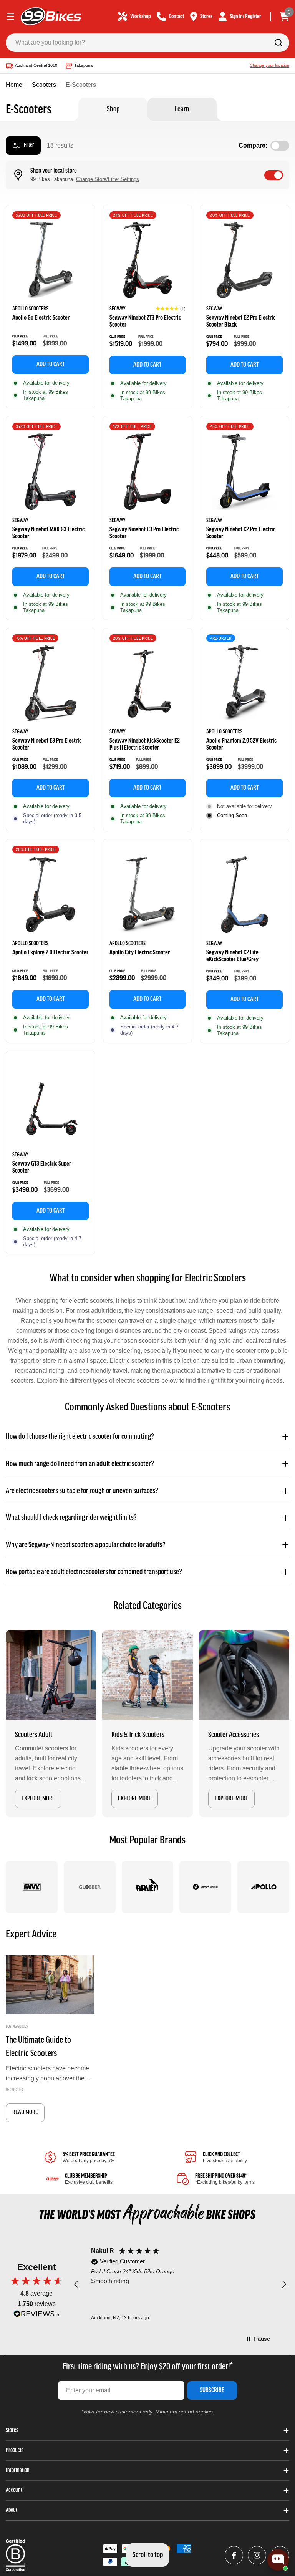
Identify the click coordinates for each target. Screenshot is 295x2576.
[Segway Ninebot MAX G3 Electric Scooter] (51, 472)
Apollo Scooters (30, 309)
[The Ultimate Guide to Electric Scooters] (50, 1985)
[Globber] (90, 1887)
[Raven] (148, 1887)
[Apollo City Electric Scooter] (148, 895)
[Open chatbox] (278, 2560)
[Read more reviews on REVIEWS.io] (36, 2316)
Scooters (44, 85)
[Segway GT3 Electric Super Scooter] (51, 1106)
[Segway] (205, 1887)
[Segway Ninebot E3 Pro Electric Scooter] (51, 683)
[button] (171, 309)
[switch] (274, 175)
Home (14, 85)
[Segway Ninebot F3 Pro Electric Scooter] (148, 472)
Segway (118, 309)
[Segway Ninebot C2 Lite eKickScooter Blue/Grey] (244, 895)
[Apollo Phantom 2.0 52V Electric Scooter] (244, 683)
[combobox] (147, 43)
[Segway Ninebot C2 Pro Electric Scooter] (244, 472)
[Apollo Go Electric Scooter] (51, 260)
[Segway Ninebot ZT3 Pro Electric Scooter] (148, 260)
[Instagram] (257, 2555)
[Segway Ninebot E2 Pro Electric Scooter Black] (244, 260)
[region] (180, 2285)
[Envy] (32, 1887)
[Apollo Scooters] (263, 1887)
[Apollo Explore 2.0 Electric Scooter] (51, 895)
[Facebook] (234, 2555)
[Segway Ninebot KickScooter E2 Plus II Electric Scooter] (148, 683)
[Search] (278, 43)
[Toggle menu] (10, 17)
